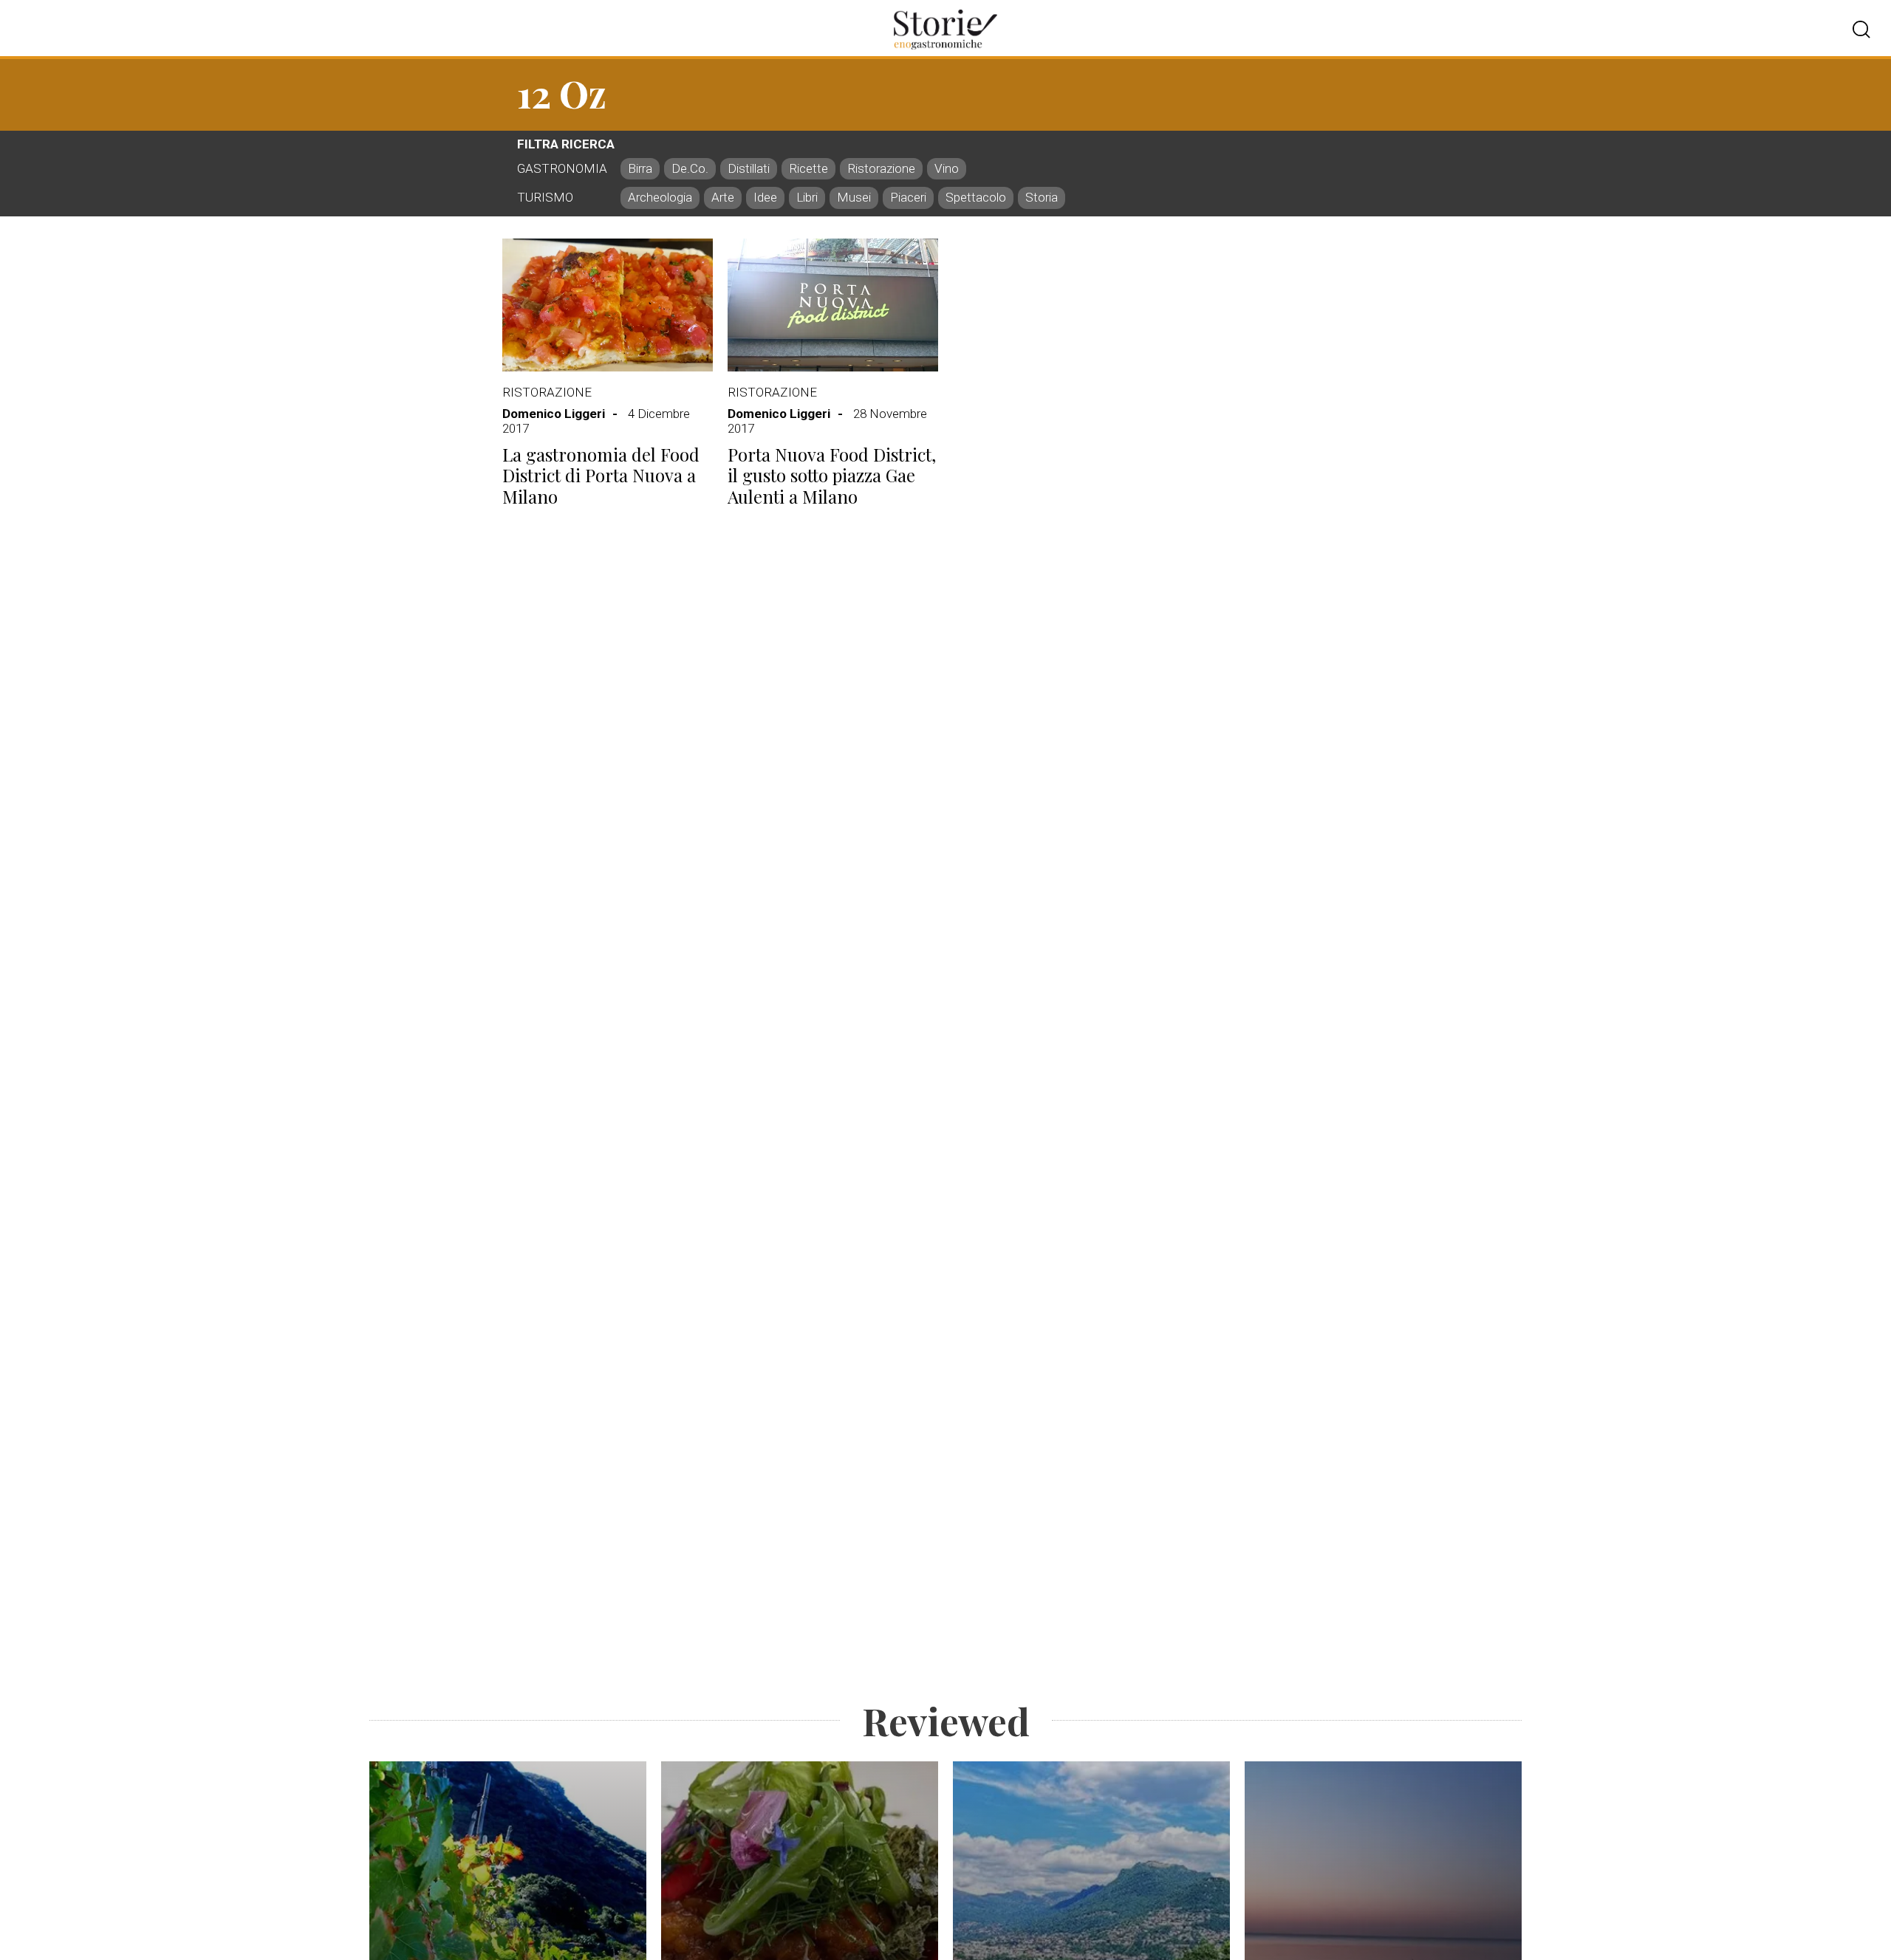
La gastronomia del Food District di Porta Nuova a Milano (601, 476)
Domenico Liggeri (554, 414)
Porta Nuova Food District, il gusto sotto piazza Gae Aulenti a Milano (832, 476)
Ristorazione (547, 392)
